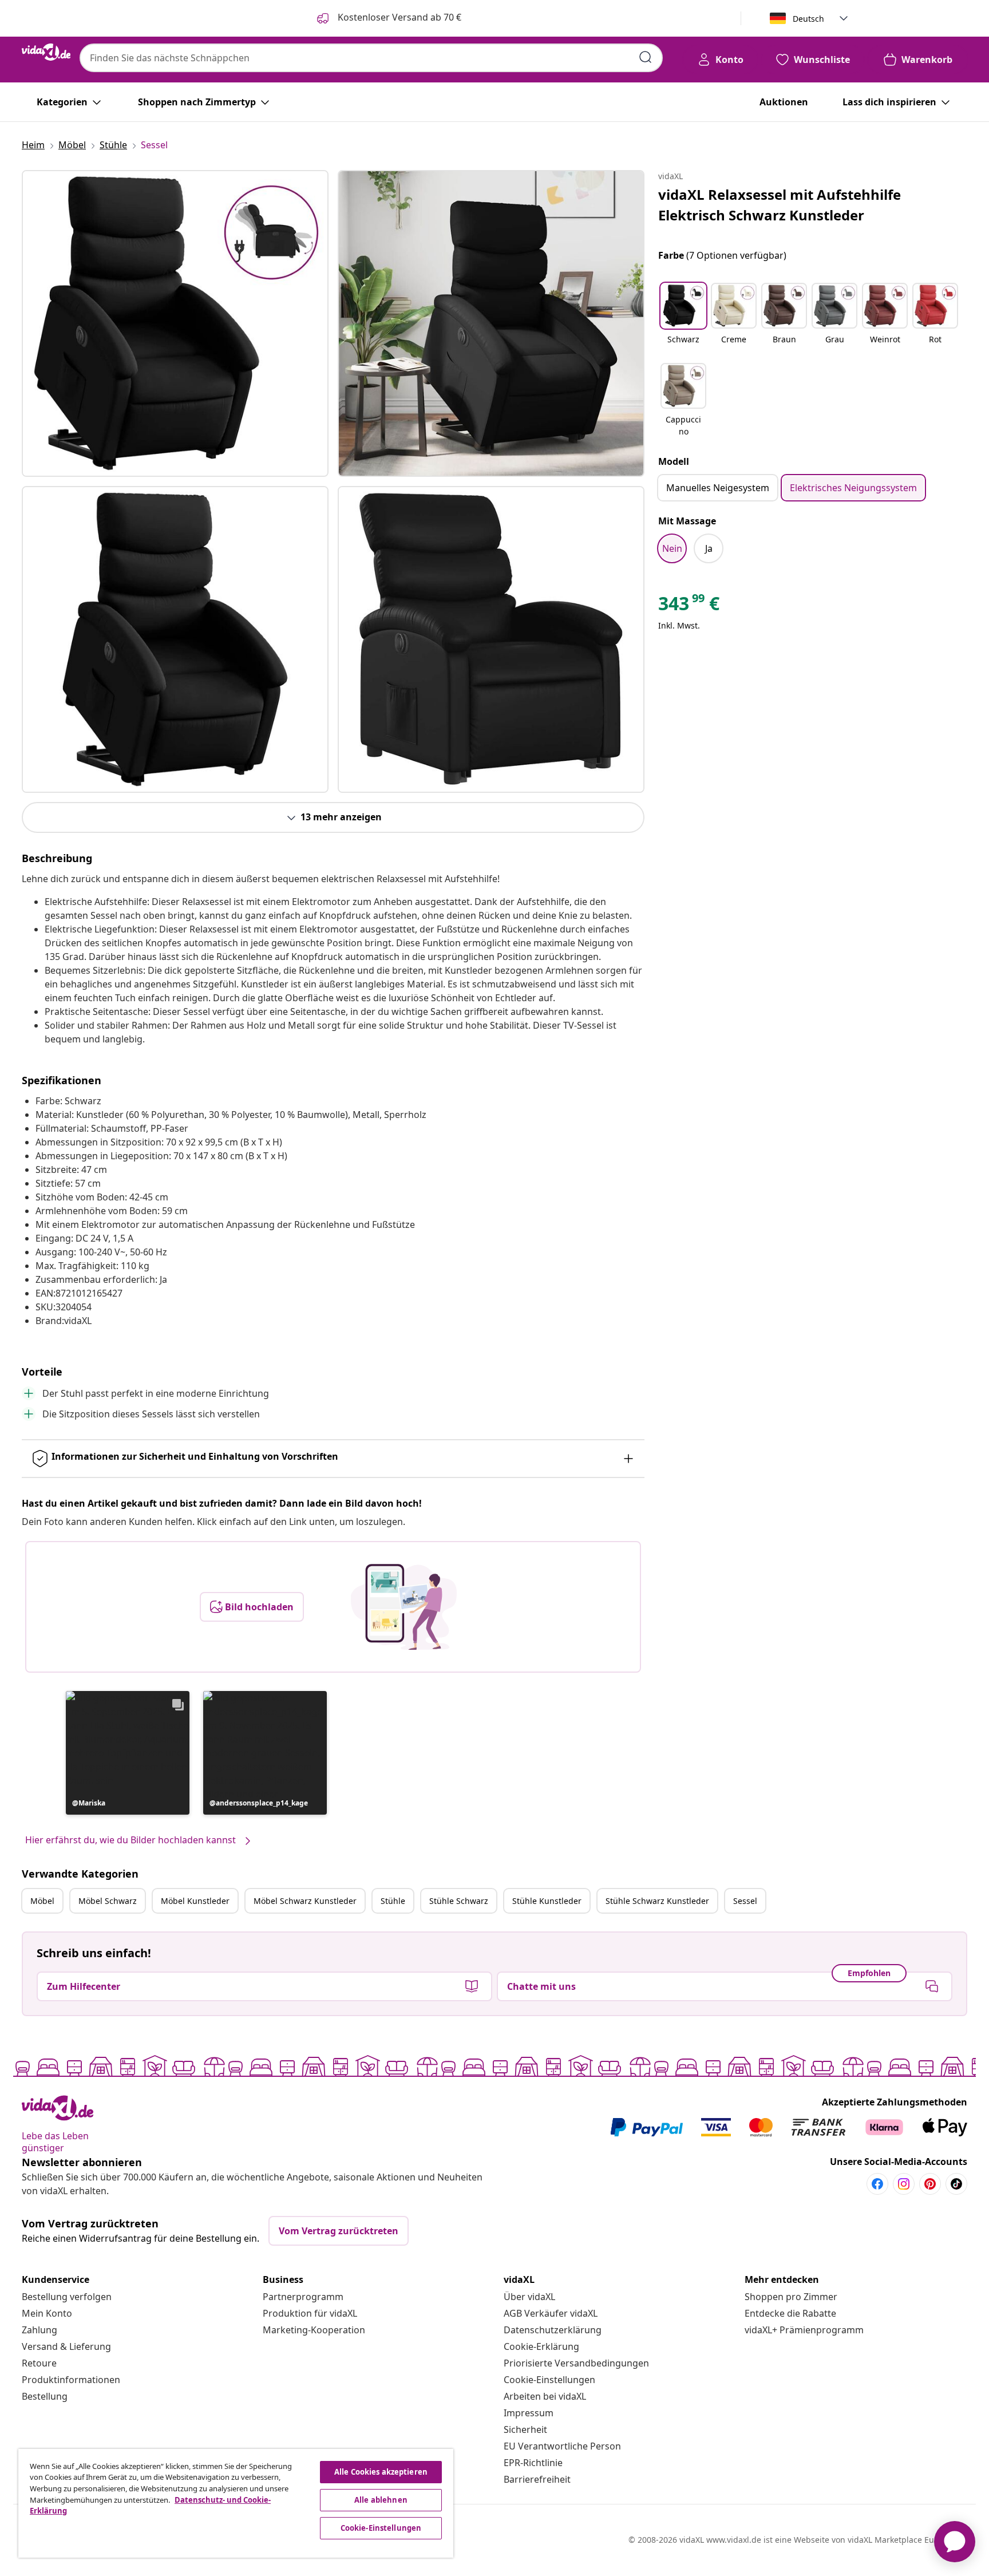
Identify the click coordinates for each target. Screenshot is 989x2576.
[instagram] (904, 2184)
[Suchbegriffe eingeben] (646, 57)
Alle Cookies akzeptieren (381, 2472)
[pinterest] (930, 2184)
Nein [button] (672, 548)
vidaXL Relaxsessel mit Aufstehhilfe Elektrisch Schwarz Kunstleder (780, 205)
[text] (689, 606)
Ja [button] (709, 548)
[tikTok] (956, 2184)
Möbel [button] (42, 1901)
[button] (128, 1753)
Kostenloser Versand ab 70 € (398, 17)
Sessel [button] (745, 1901)
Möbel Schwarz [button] (108, 1901)
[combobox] (371, 58)
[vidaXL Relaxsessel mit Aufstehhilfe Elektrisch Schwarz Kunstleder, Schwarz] (175, 323)
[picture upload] (404, 1607)
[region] (236, 2503)
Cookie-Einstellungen (549, 2380)
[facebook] (877, 2184)
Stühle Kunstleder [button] (547, 1901)
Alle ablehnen (381, 2500)
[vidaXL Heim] (46, 52)
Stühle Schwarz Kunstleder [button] (657, 1901)
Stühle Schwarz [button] (459, 1901)
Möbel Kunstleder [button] (195, 1901)
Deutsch (808, 19)
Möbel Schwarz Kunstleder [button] (305, 1901)
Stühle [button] (393, 1901)
